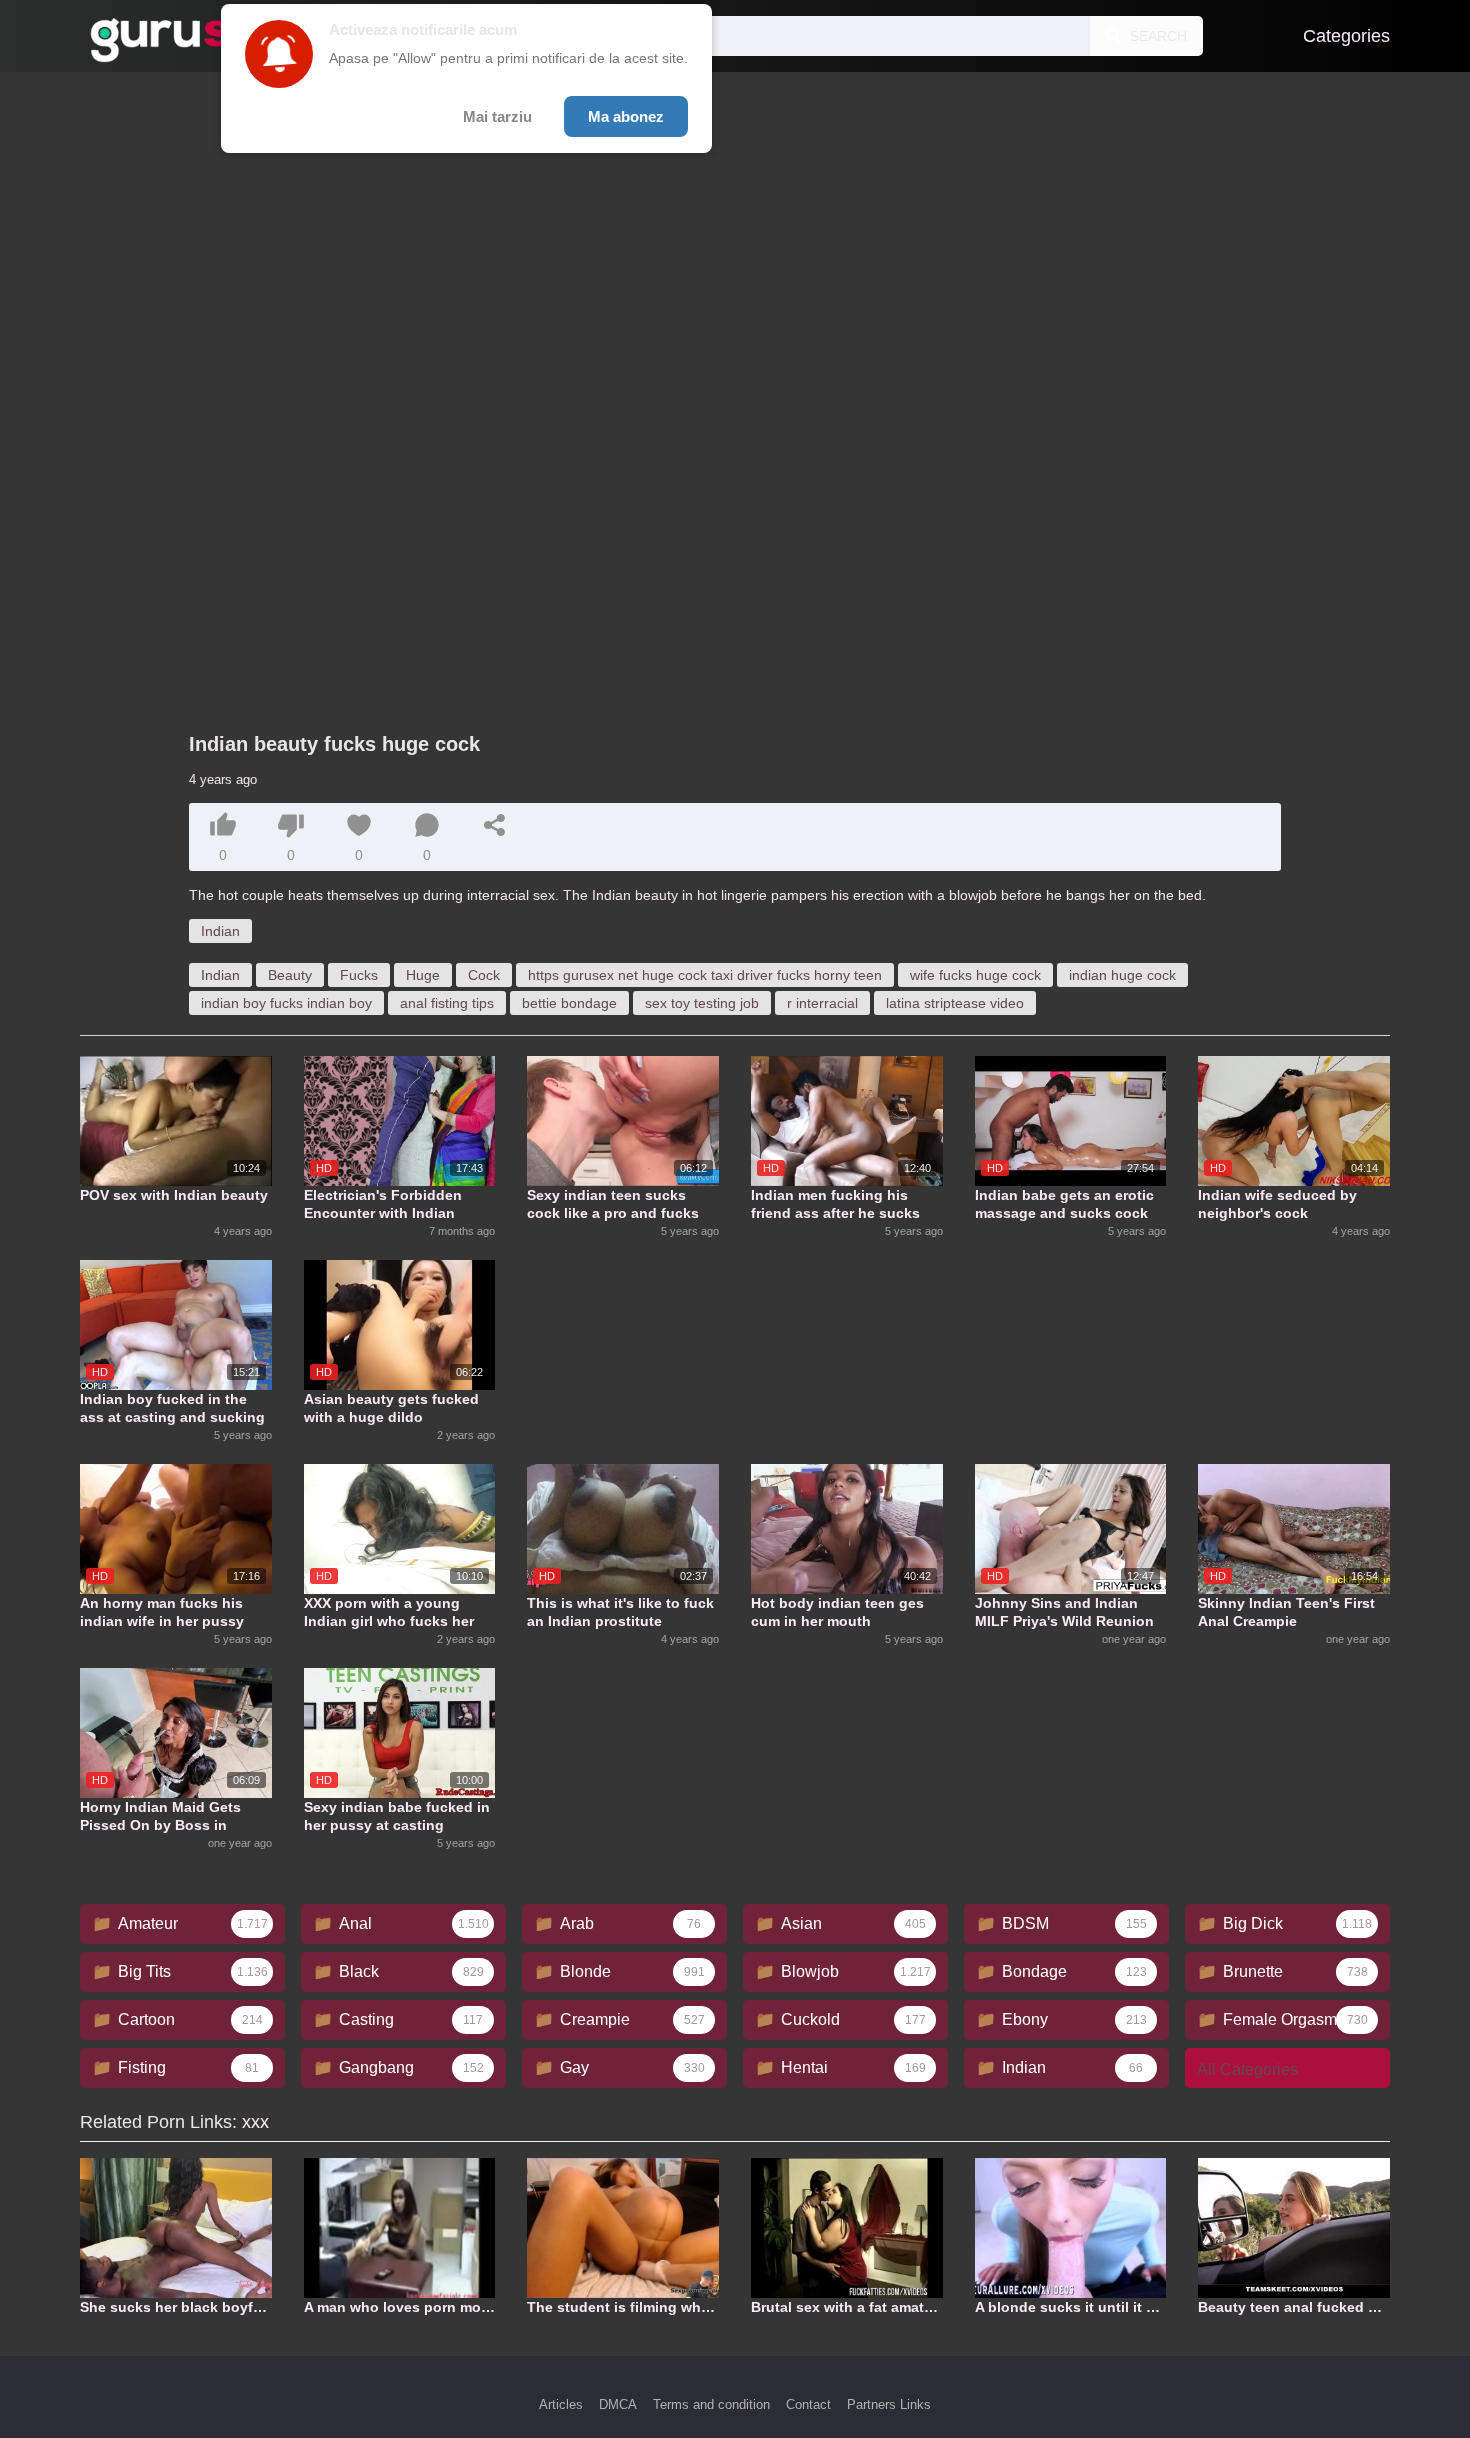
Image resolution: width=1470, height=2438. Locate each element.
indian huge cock (1122, 975)
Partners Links (889, 2404)
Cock (484, 975)
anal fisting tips (447, 1003)
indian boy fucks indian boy (286, 1003)
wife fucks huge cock (975, 975)
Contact (808, 2404)
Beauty (290, 975)
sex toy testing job (702, 1003)
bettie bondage (569, 1003)
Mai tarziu (497, 116)
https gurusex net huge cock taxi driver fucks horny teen (705, 975)
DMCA (618, 2404)
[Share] (495, 825)
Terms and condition (711, 2404)
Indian (220, 931)
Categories (1346, 36)
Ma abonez (626, 116)
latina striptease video (955, 1003)
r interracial (822, 1003)
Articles (561, 2404)
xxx (255, 2122)
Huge (423, 975)
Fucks (359, 975)
